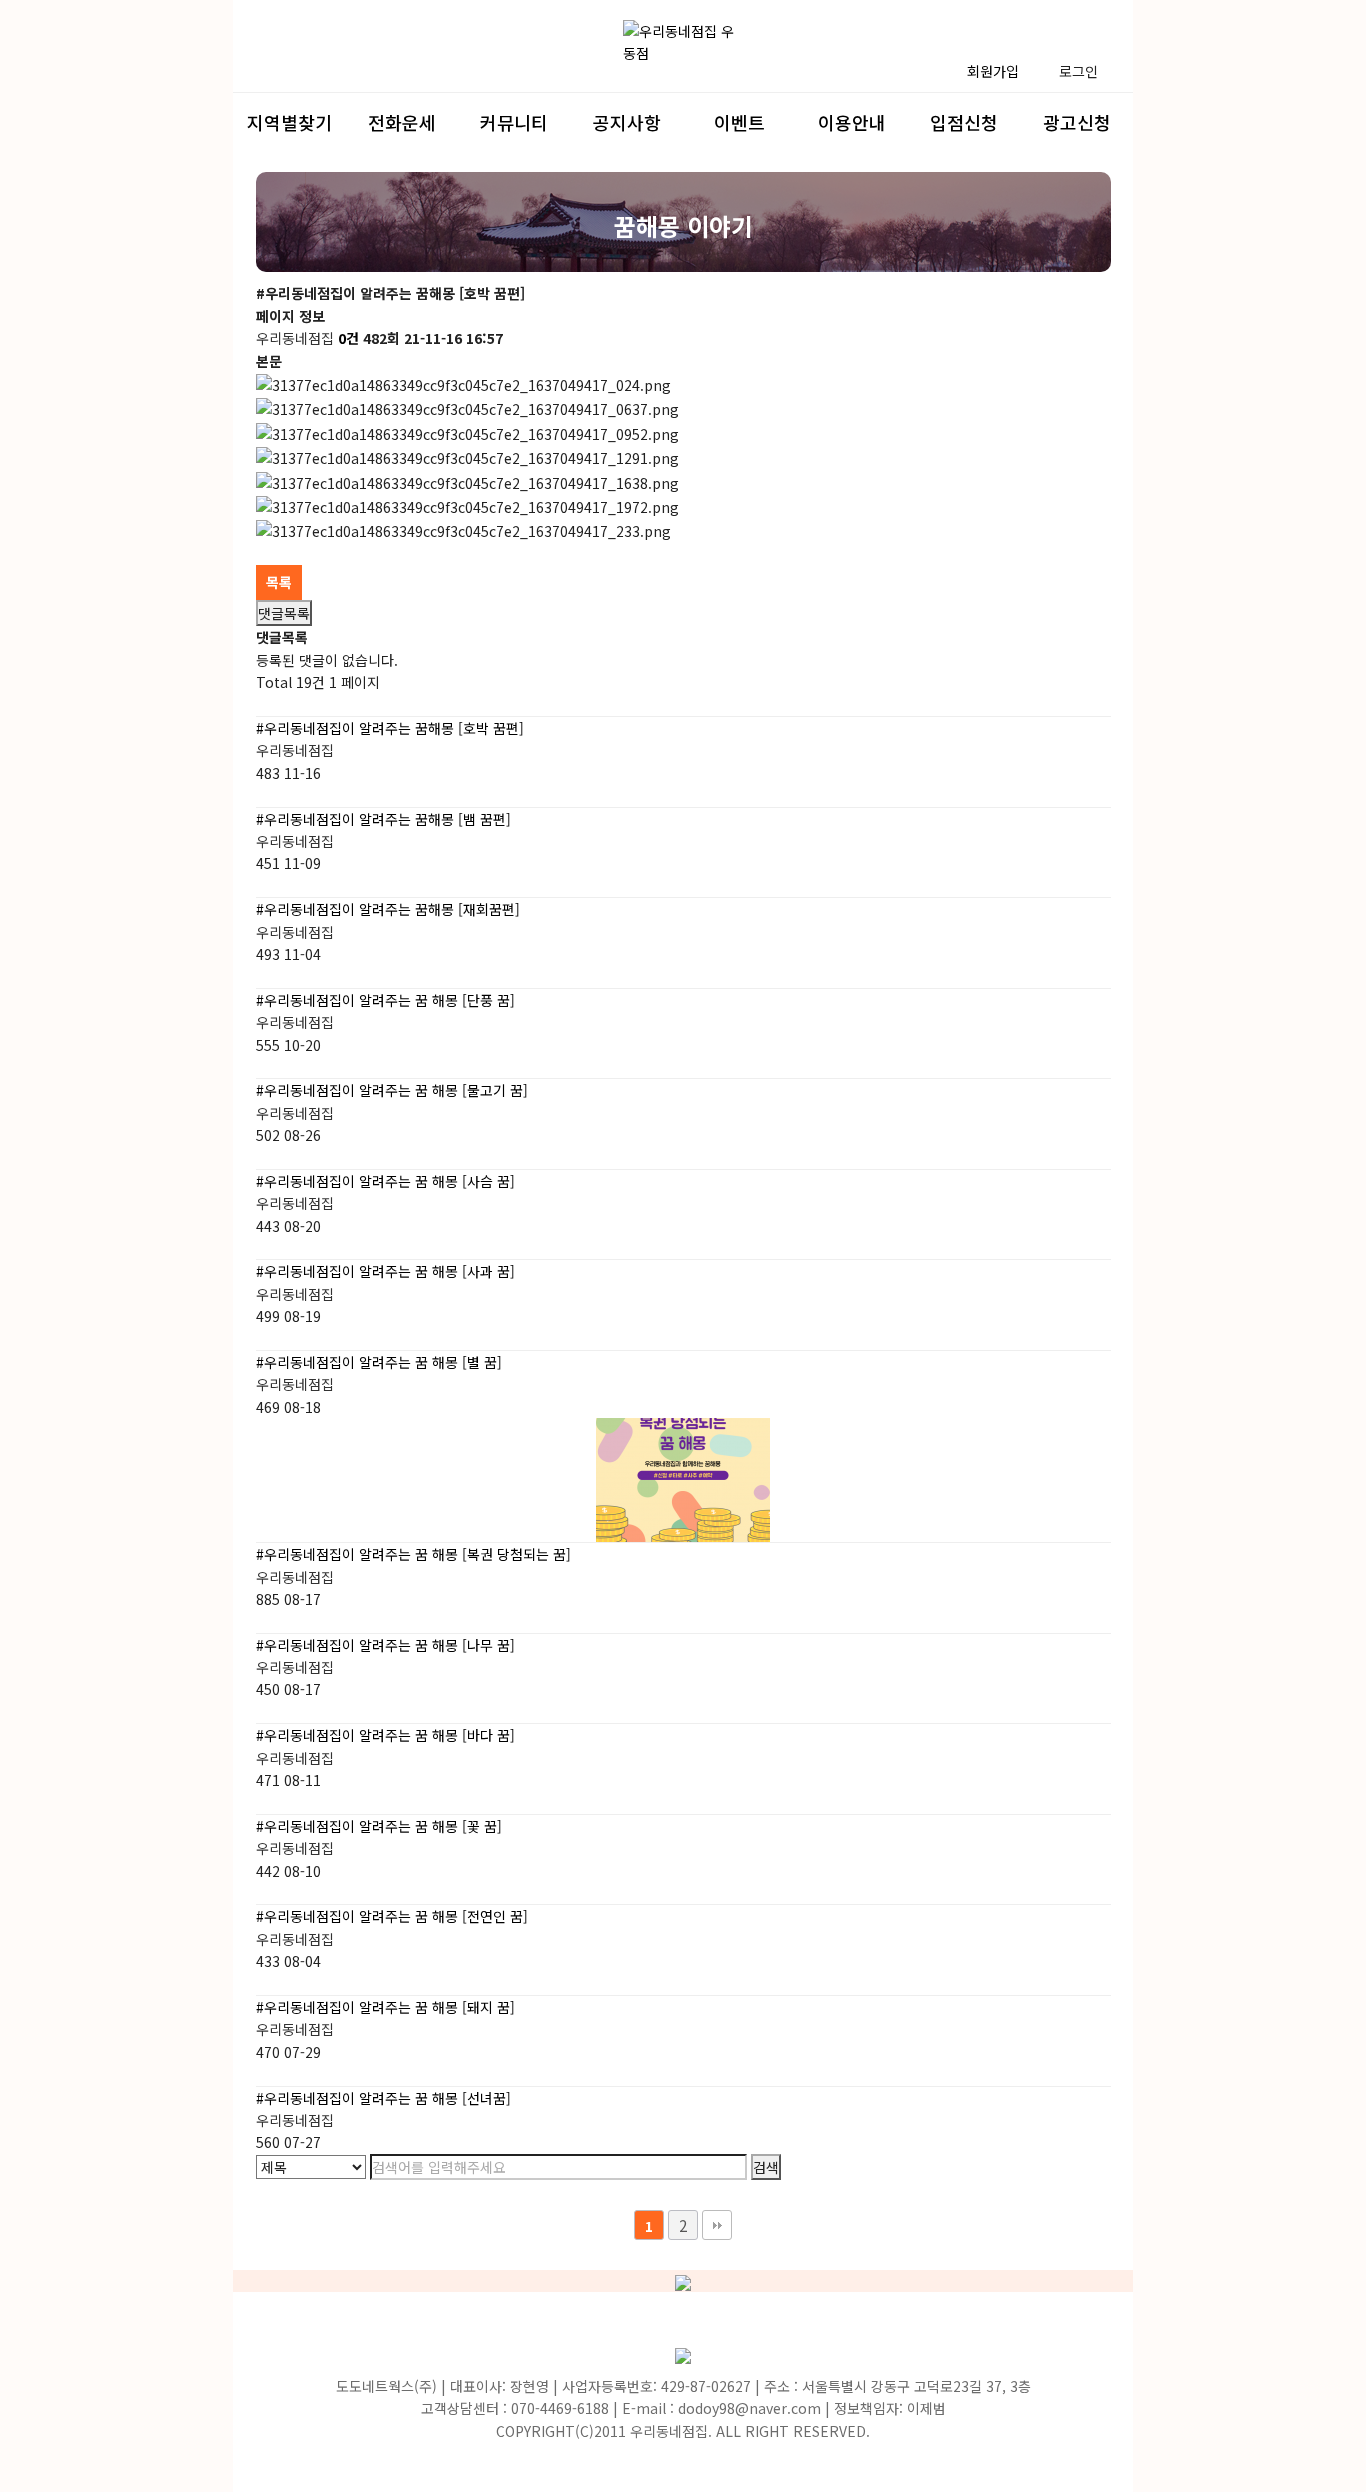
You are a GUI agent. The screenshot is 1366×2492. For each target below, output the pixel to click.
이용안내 (852, 122)
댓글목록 (284, 613)
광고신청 (1077, 122)
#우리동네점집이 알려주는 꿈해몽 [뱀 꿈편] (383, 819)
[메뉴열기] (281, 57)
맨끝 (717, 2225)
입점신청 (964, 122)
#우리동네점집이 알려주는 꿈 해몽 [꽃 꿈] (379, 1826)
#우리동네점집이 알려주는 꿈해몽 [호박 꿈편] (390, 728)
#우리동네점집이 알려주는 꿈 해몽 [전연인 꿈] (392, 1916)
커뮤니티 (514, 122)
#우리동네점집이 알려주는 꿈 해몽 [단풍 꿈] (385, 1000)
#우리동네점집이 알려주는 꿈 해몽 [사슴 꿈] (385, 1181)
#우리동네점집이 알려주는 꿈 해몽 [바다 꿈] (385, 1735)
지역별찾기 (289, 122)
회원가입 (993, 71)
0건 (348, 338)
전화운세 (402, 122)
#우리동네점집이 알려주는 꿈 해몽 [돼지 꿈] (385, 2007)
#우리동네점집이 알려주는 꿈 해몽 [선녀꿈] (383, 2098)
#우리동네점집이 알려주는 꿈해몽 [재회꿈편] (388, 909)
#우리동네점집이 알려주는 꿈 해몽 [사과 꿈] (385, 1271)
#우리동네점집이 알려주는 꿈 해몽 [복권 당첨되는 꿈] (413, 1554)
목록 (279, 582)
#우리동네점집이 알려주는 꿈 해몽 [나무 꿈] (385, 1645)
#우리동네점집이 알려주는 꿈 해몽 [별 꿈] (379, 1362)
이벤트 (739, 122)
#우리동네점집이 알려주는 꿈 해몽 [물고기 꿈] (392, 1090)
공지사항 (627, 122)
